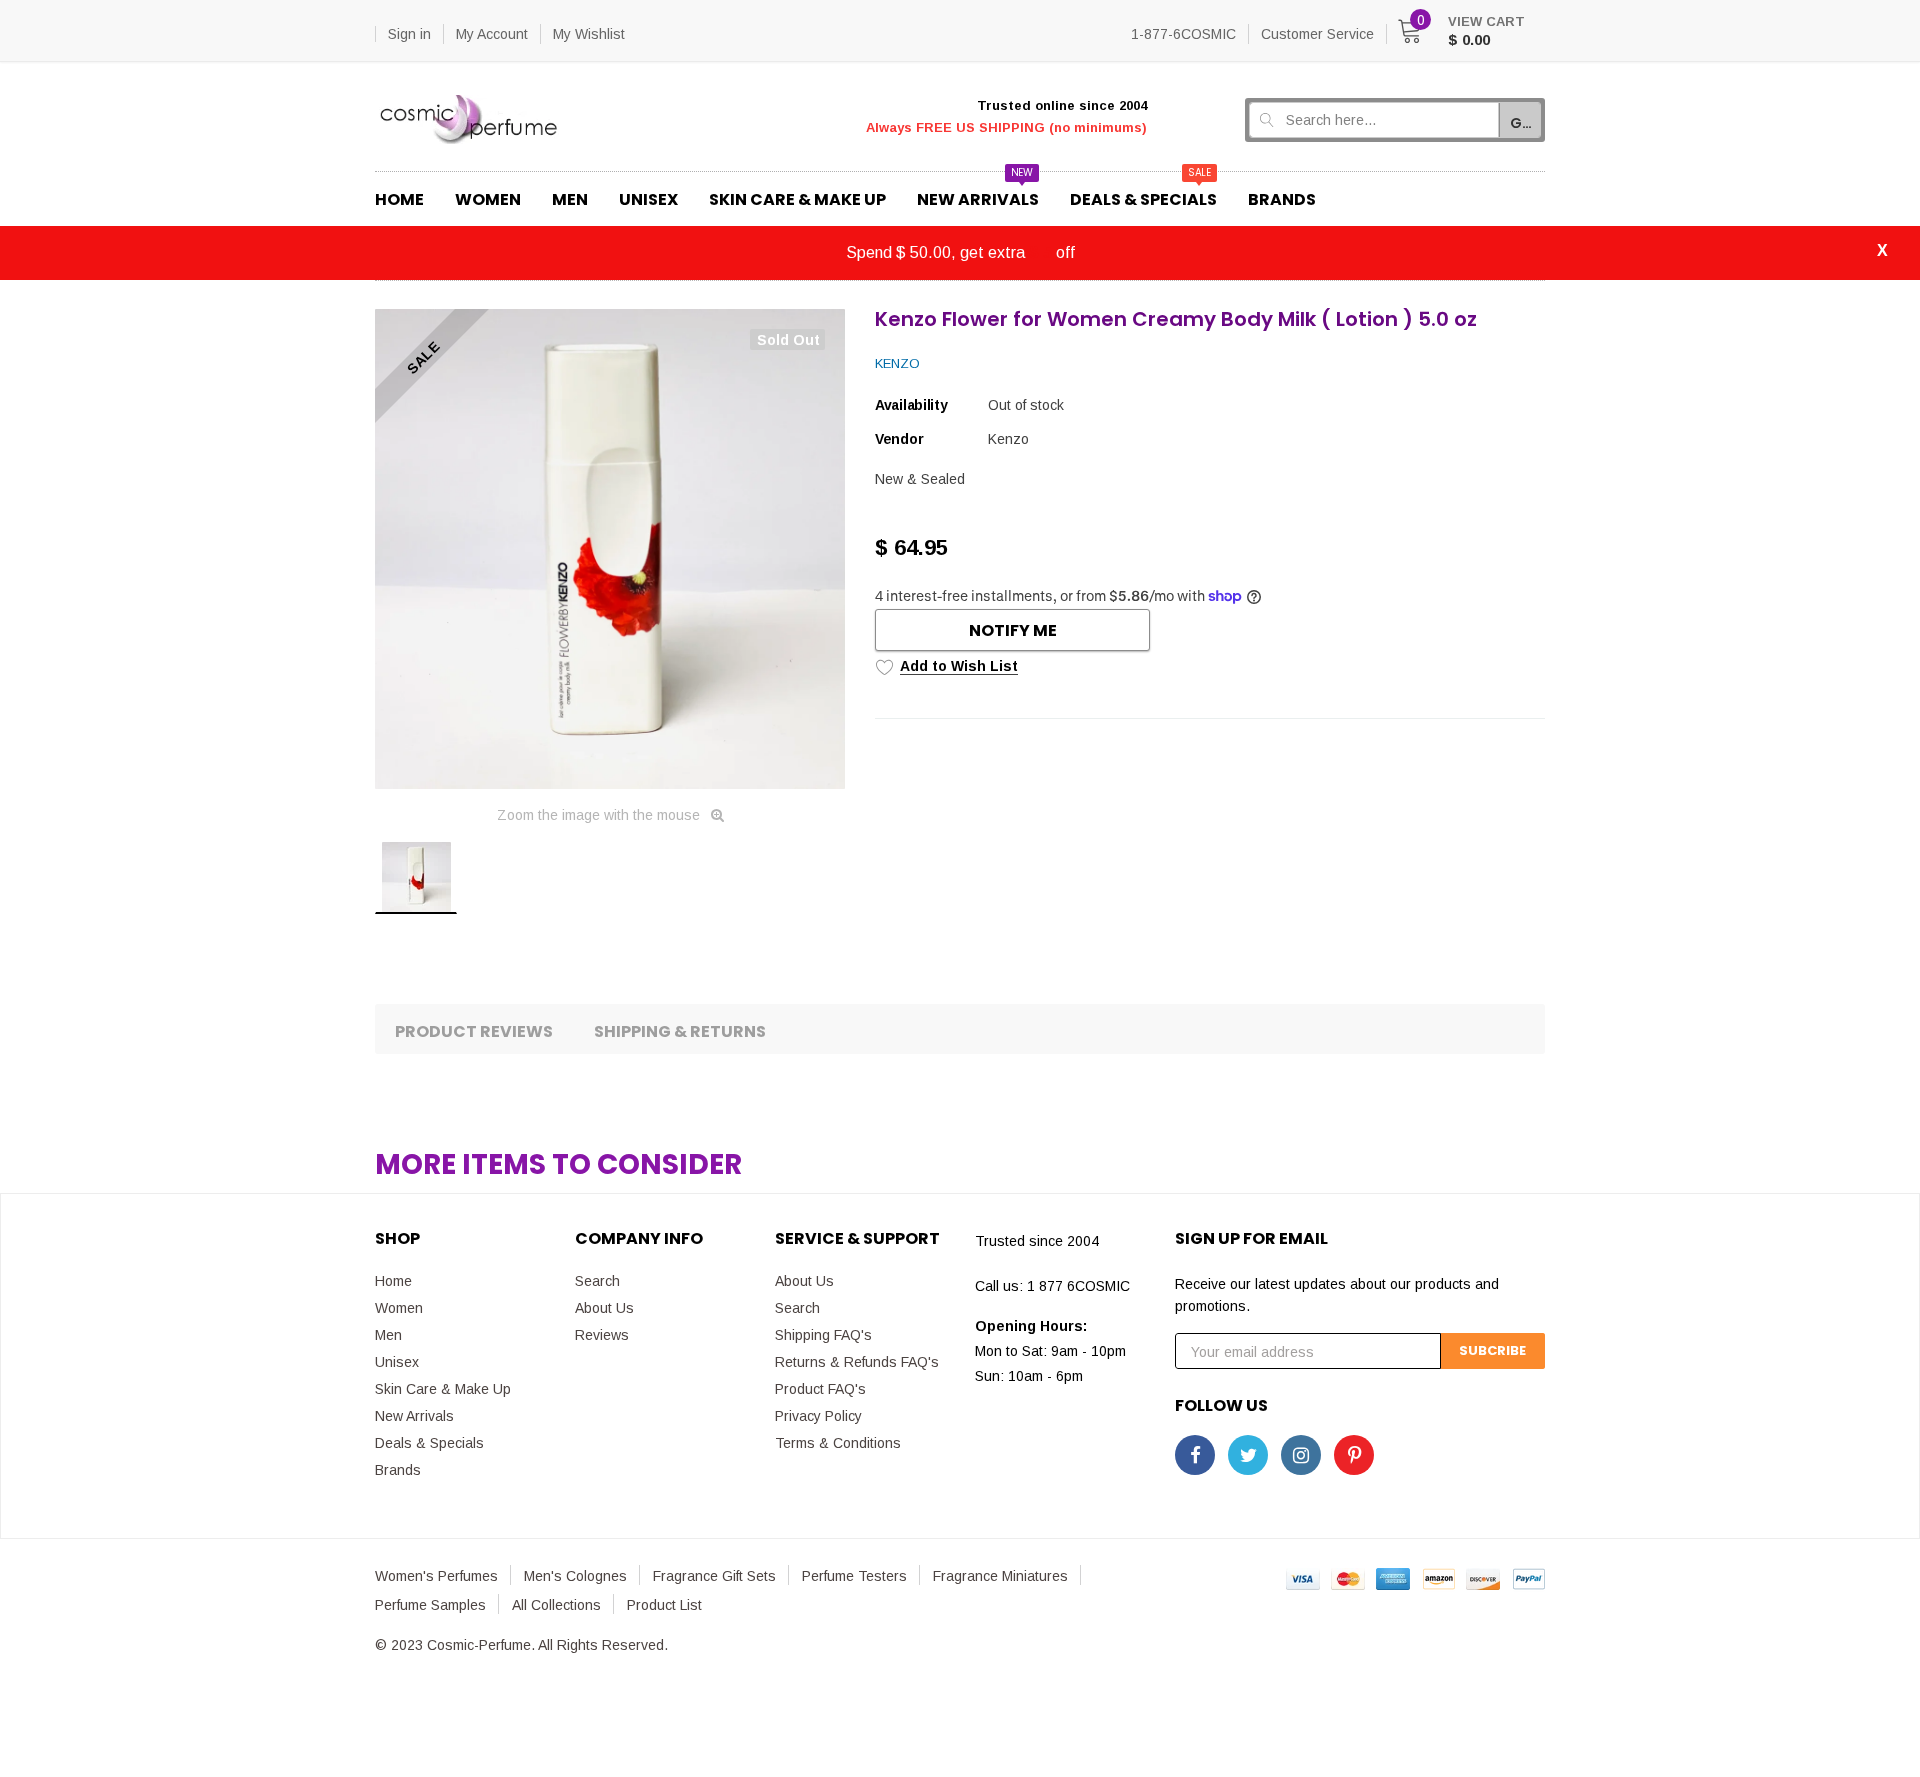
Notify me (1013, 630)
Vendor (899, 439)
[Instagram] (1301, 1455)
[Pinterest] (1354, 1455)
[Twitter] (1248, 1455)
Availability (911, 405)
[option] (610, 549)
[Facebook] (1195, 1455)
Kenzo (897, 363)
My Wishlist (589, 34)
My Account (492, 34)
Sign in (409, 34)
